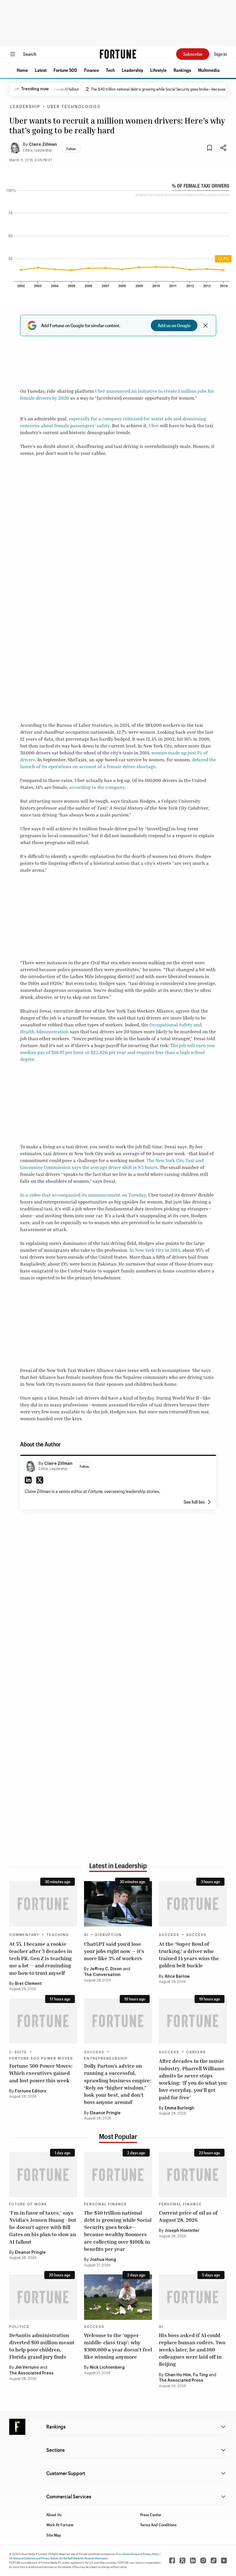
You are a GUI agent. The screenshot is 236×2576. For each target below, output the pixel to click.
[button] (22, 70)
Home (22, 70)
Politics (19, 2327)
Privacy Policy (151, 2554)
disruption (109, 1935)
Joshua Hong (103, 2260)
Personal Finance (105, 2204)
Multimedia (209, 70)
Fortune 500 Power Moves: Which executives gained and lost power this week (41, 2073)
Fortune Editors (31, 2091)
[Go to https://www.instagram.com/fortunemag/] (203, 2560)
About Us (54, 2515)
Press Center (151, 2515)
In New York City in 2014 (155, 1250)
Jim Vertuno (27, 2368)
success (196, 1935)
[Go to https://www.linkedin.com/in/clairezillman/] (28, 1480)
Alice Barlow (177, 1977)
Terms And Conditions (158, 2525)
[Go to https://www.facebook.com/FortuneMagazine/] (172, 2560)
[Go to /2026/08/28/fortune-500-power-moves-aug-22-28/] (43, 2021)
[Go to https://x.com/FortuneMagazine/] (182, 2560)
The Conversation (102, 1975)
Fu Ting (200, 2375)
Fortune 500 (65, 70)
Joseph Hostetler (182, 2231)
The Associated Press (31, 2373)
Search (30, 54)
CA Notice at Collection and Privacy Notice (34, 2558)
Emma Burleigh (179, 2108)
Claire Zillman (43, 145)
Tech (110, 70)
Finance (92, 70)
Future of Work (28, 2204)
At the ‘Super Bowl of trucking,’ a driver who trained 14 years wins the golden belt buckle (189, 1955)
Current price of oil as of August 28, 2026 (188, 2216)
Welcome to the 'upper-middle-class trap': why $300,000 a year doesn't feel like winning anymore (118, 2346)
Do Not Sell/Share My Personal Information (84, 2558)
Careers (196, 2052)
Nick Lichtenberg (107, 2368)
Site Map (54, 2535)
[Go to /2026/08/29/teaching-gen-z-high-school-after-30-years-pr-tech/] (43, 1904)
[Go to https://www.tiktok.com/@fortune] (214, 2560)
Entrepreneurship (106, 2058)
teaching (58, 1935)
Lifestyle (158, 70)
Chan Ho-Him (178, 2375)
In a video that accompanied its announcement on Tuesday (83, 1195)
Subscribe (193, 54)
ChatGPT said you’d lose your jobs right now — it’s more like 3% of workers (114, 1951)
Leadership (133, 70)
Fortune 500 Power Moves (41, 2058)
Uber (154, 425)
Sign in (220, 54)
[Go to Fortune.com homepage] (118, 54)
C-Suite (18, 2052)
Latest (41, 70)
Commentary (24, 1935)
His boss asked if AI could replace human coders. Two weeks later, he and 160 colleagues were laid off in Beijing (192, 2350)
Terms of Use (130, 2554)
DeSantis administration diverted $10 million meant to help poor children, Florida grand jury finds (42, 2346)
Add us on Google (174, 325)
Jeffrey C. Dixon (106, 1969)
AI (86, 1935)
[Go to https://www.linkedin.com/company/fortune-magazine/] (193, 2560)
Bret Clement (28, 1984)
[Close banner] (205, 325)
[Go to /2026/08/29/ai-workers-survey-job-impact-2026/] (118, 1904)
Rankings (182, 70)
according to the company (97, 787)
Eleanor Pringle (105, 2113)
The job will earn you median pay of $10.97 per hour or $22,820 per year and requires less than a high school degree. (117, 1052)
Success (169, 1935)
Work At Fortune (60, 2525)
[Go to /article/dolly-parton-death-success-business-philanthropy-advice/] (118, 2021)
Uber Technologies (74, 107)
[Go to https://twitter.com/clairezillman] (40, 1480)
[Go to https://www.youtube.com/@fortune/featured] (224, 2560)
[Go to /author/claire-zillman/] (31, 1466)
